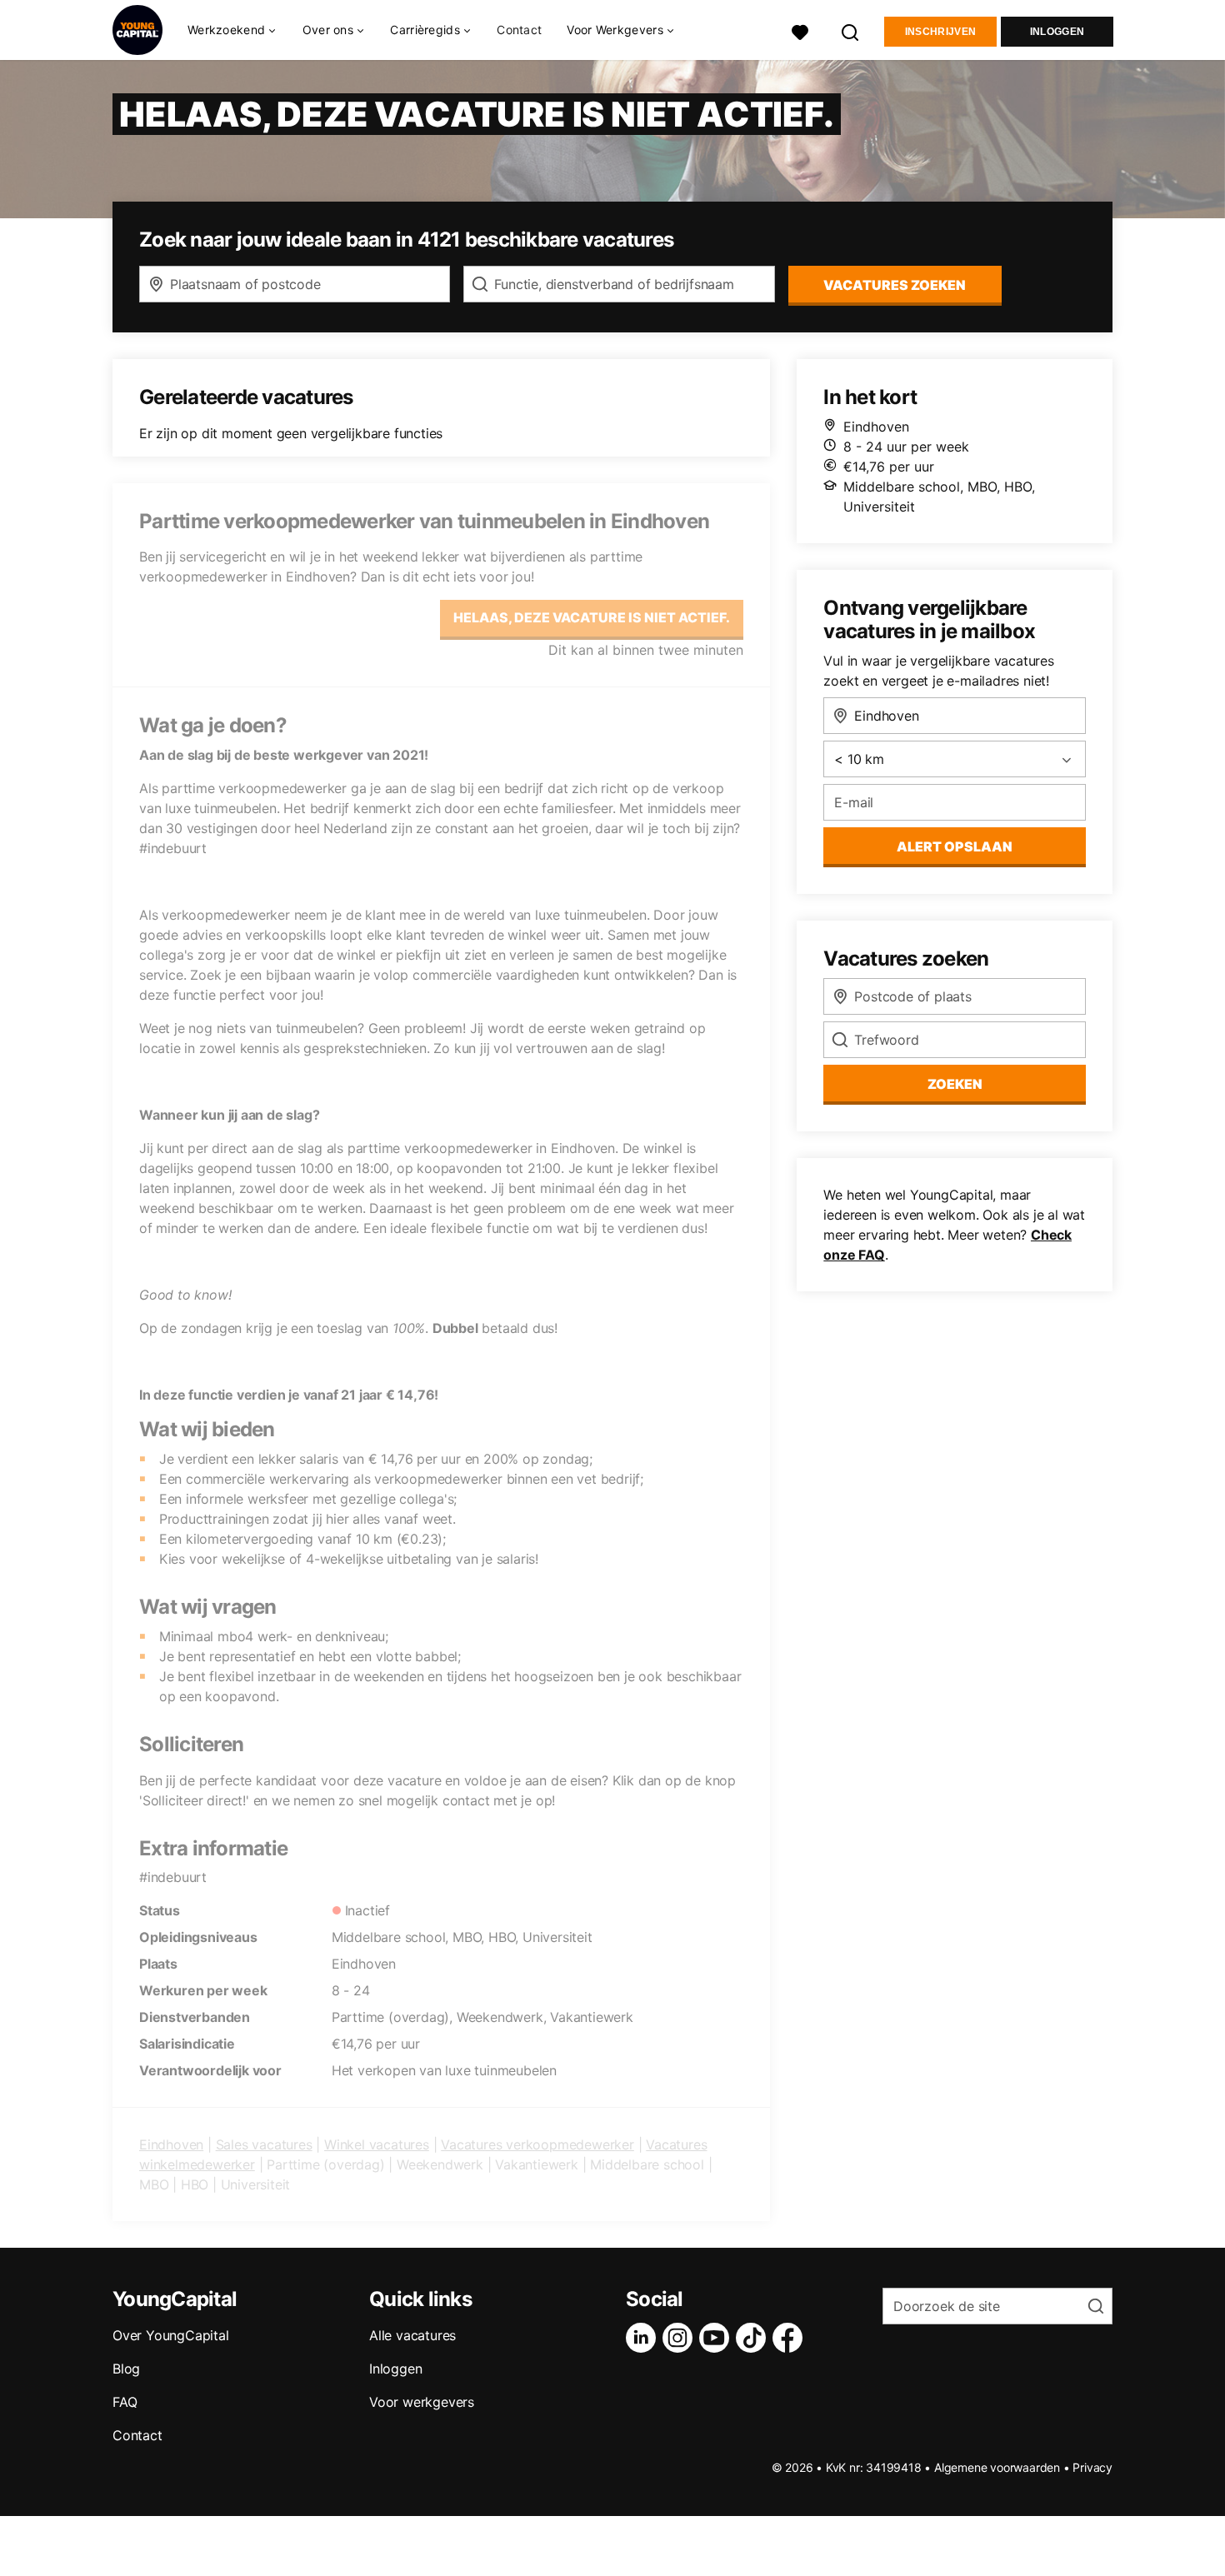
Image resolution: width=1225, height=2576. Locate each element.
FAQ (125, 2402)
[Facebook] (791, 2338)
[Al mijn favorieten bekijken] (800, 30)
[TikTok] (754, 2338)
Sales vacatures (264, 2144)
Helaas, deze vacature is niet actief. (592, 617)
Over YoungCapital (171, 2335)
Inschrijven (940, 32)
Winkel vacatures (377, 2144)
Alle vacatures (412, 2335)
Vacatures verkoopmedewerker (537, 2144)
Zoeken (955, 1084)
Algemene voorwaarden (997, 2467)
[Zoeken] (851, 30)
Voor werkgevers (422, 2402)
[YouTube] (717, 2338)
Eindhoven (171, 2144)
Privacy (1092, 2467)
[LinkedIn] (644, 2338)
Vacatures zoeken (895, 285)
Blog (126, 2369)
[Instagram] (681, 2338)
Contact (519, 30)
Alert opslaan (955, 846)
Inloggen (1057, 32)
